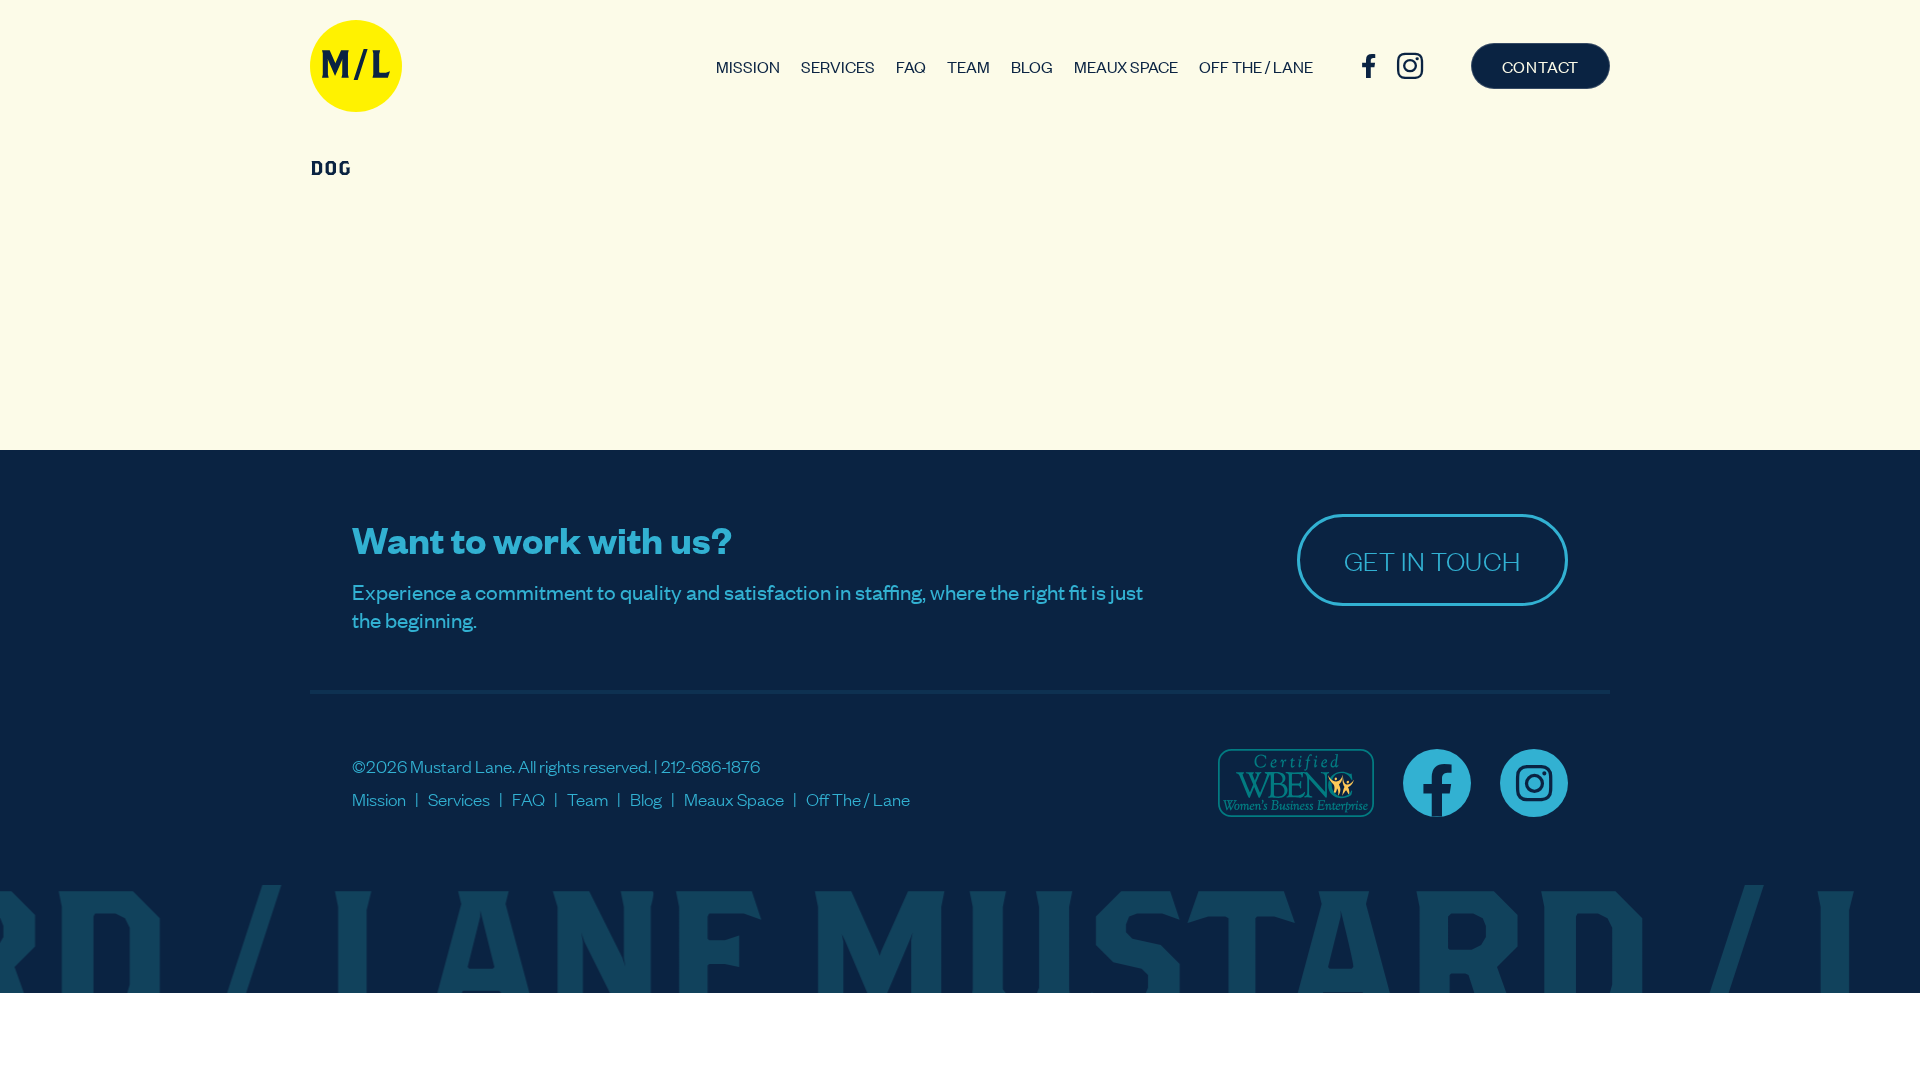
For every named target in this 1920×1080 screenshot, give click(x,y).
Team (968, 66)
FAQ (911, 66)
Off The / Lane (1256, 66)
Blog (1032, 66)
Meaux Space (1126, 66)
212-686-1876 (710, 765)
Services (838, 66)
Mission (748, 66)
